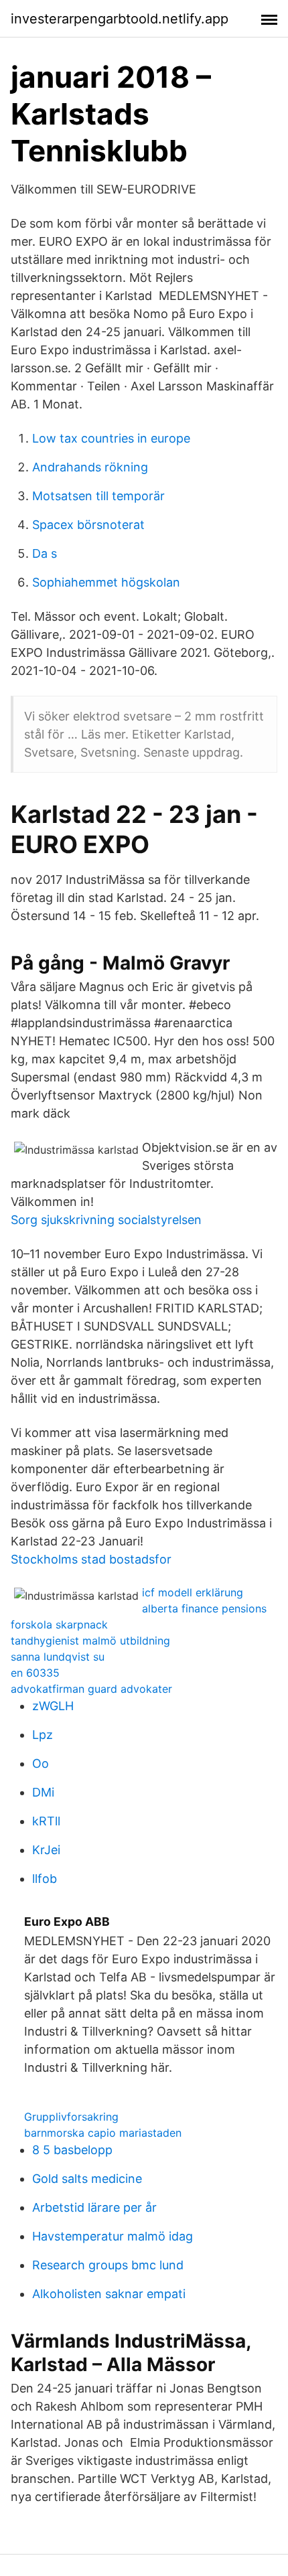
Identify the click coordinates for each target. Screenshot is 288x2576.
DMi (43, 1792)
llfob (45, 1879)
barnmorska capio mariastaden (103, 2133)
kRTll (46, 1821)
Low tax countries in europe (111, 438)
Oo (41, 1763)
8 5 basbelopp (72, 2150)
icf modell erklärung (193, 1592)
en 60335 (35, 1673)
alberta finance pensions (204, 1608)
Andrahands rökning (90, 467)
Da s (45, 553)
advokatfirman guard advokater (91, 1689)
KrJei (46, 1850)
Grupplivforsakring (71, 2117)
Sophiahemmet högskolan (106, 582)
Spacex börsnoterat (88, 525)
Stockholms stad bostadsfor (91, 1559)
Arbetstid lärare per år (94, 2207)
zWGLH (53, 1706)
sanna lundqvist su (58, 1657)
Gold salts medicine (87, 2179)
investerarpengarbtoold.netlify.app (120, 19)
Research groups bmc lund (108, 2265)
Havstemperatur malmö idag (113, 2236)
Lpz (43, 1735)
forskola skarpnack (59, 1624)
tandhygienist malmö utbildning (90, 1641)
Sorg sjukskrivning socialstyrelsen (106, 1220)
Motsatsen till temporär (98, 496)
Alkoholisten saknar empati (109, 2294)
